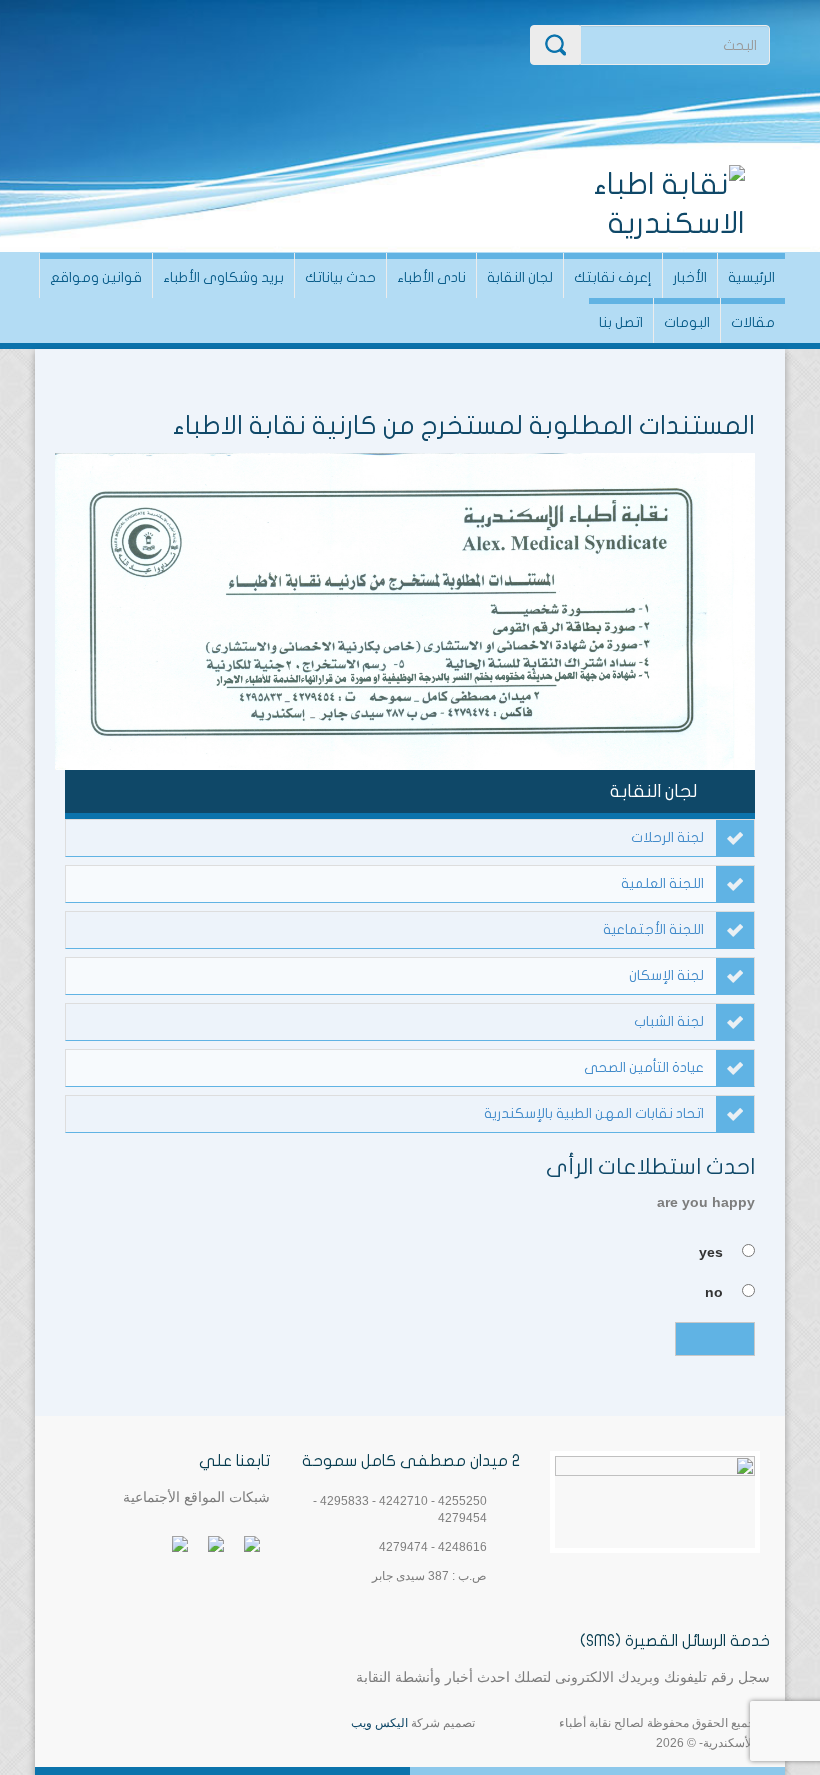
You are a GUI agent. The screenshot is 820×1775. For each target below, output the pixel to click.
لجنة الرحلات (667, 837)
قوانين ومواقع (96, 277)
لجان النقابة (520, 277)
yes (711, 1252)
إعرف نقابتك (613, 277)
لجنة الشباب (669, 1021)
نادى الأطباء (431, 277)
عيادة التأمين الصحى (644, 1067)
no (714, 1292)
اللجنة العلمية (662, 883)
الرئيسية (751, 277)
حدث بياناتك (340, 277)
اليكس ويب (379, 1723)
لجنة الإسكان (666, 975)
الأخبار (690, 277)
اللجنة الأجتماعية (653, 929)
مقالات (753, 322)
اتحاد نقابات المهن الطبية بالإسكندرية (594, 1113)
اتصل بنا (621, 322)
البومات (687, 322)
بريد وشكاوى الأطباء (223, 277)
